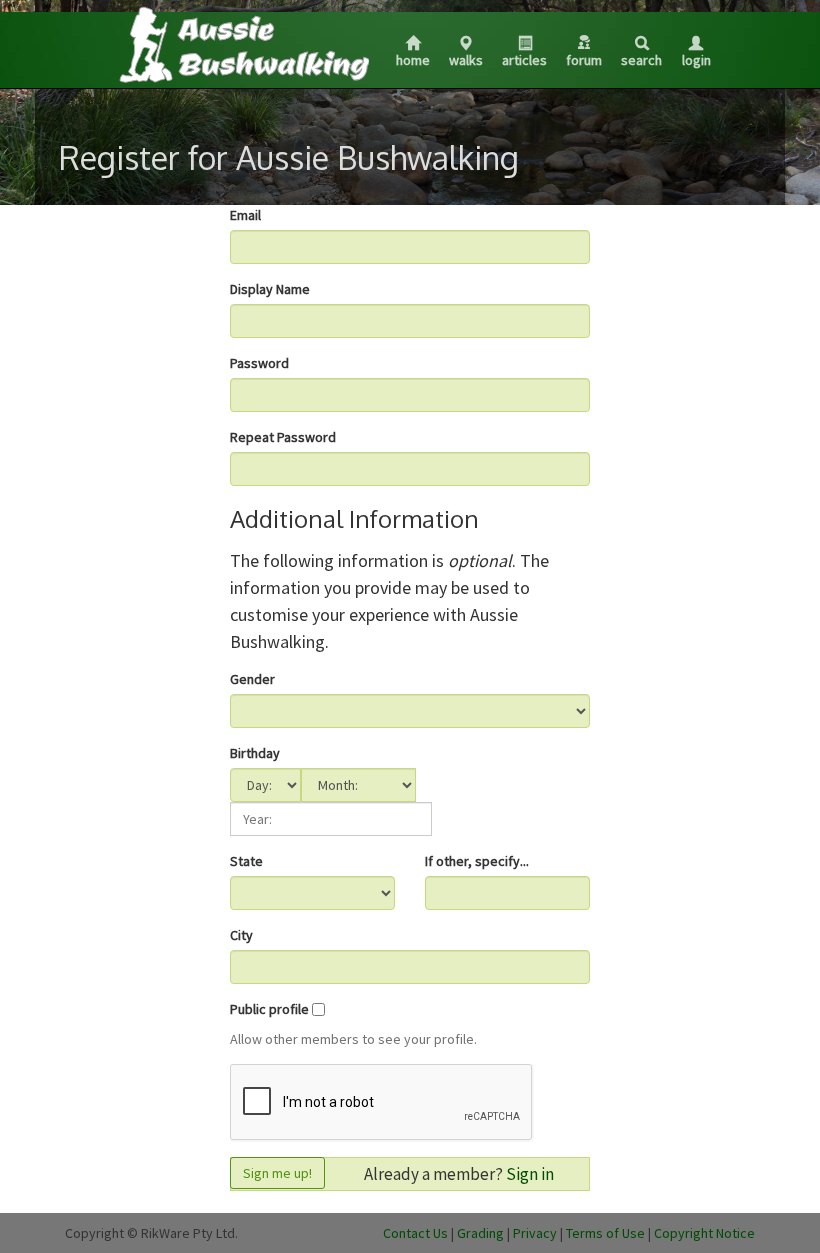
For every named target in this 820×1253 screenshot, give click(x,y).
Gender (252, 679)
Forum (584, 60)
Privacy (535, 1233)
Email (245, 215)
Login (696, 60)
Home (413, 60)
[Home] (243, 44)
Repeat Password (283, 437)
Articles (524, 60)
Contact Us (415, 1233)
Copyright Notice (704, 1233)
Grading (480, 1233)
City (241, 935)
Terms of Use (605, 1233)
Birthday (255, 753)
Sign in (530, 1174)
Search (641, 60)
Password (259, 363)
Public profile (269, 1009)
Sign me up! (277, 1173)
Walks (466, 60)
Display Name (270, 289)
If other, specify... (477, 861)
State (246, 861)
